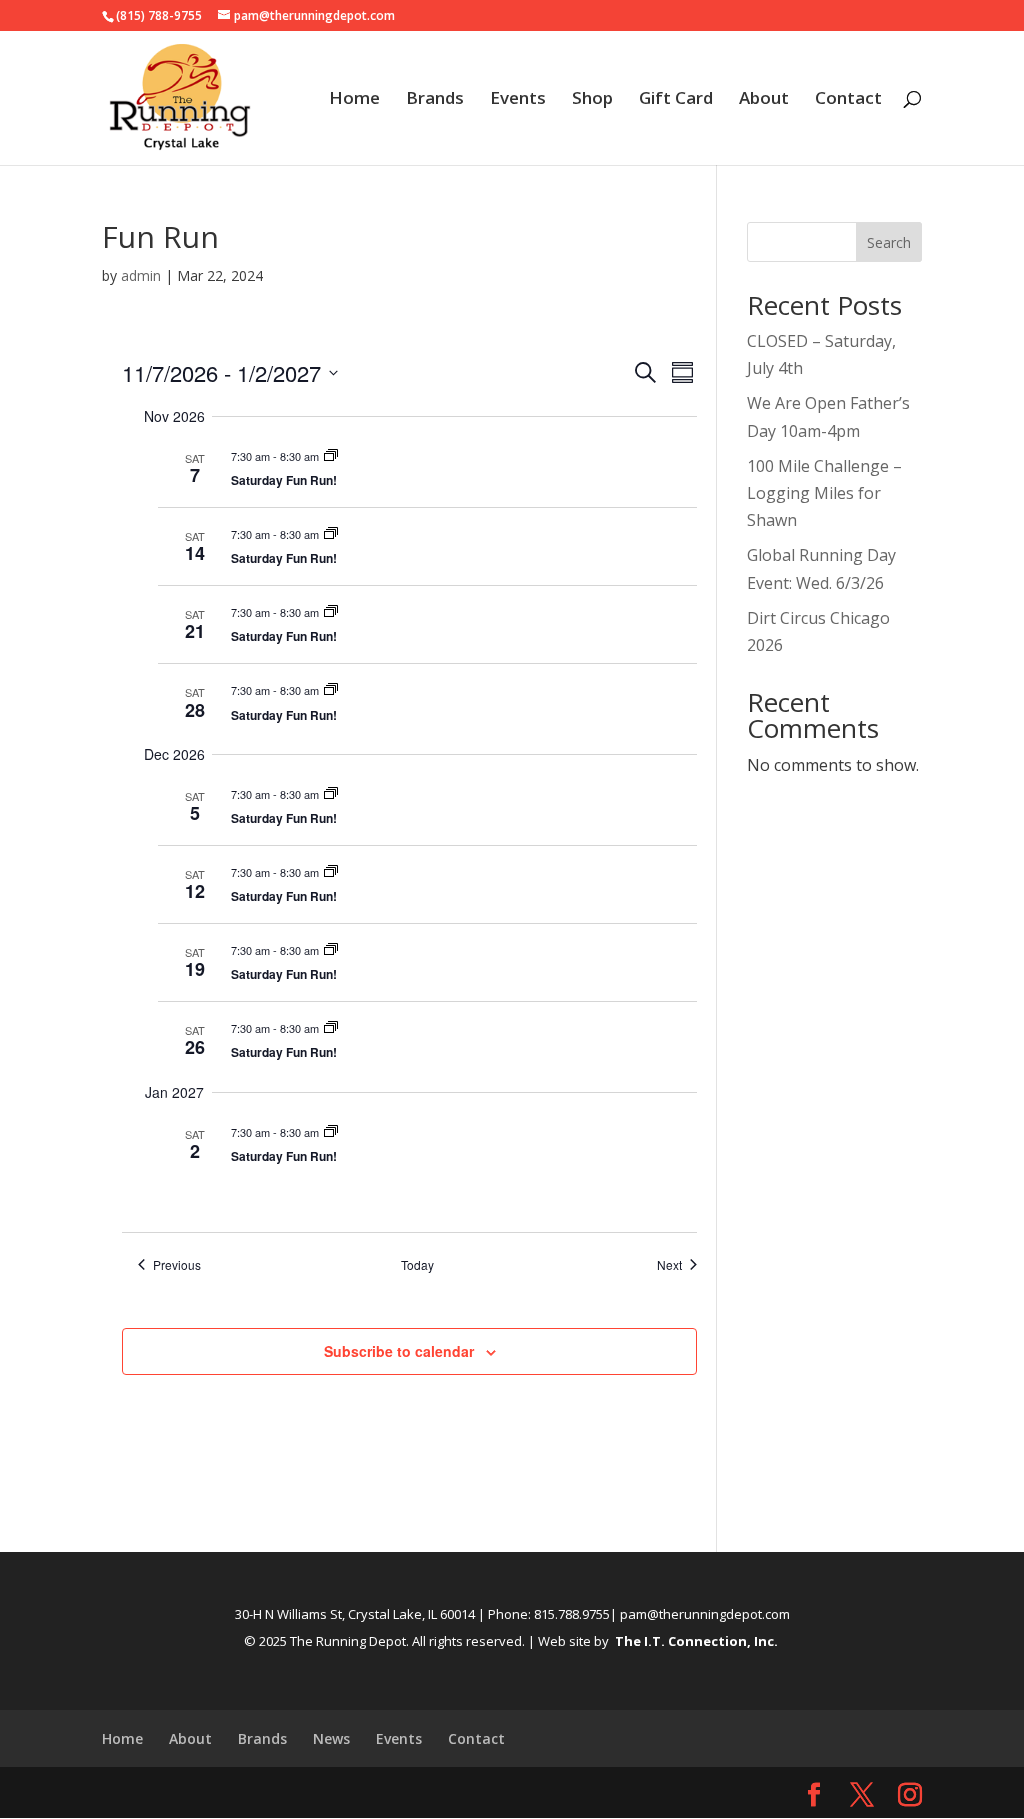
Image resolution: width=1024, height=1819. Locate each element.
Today (417, 1265)
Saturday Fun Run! (284, 480)
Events (518, 100)
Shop (592, 100)
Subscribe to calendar (399, 1351)
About (764, 100)
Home (354, 100)
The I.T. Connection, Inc (694, 1641)
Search (889, 242)
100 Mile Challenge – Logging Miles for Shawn (824, 493)
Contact (848, 100)
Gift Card (676, 100)
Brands (435, 100)
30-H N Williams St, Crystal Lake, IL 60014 (355, 1614)
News (331, 1738)
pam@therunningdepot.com (705, 1614)
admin (141, 275)
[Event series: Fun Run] (331, 456)
